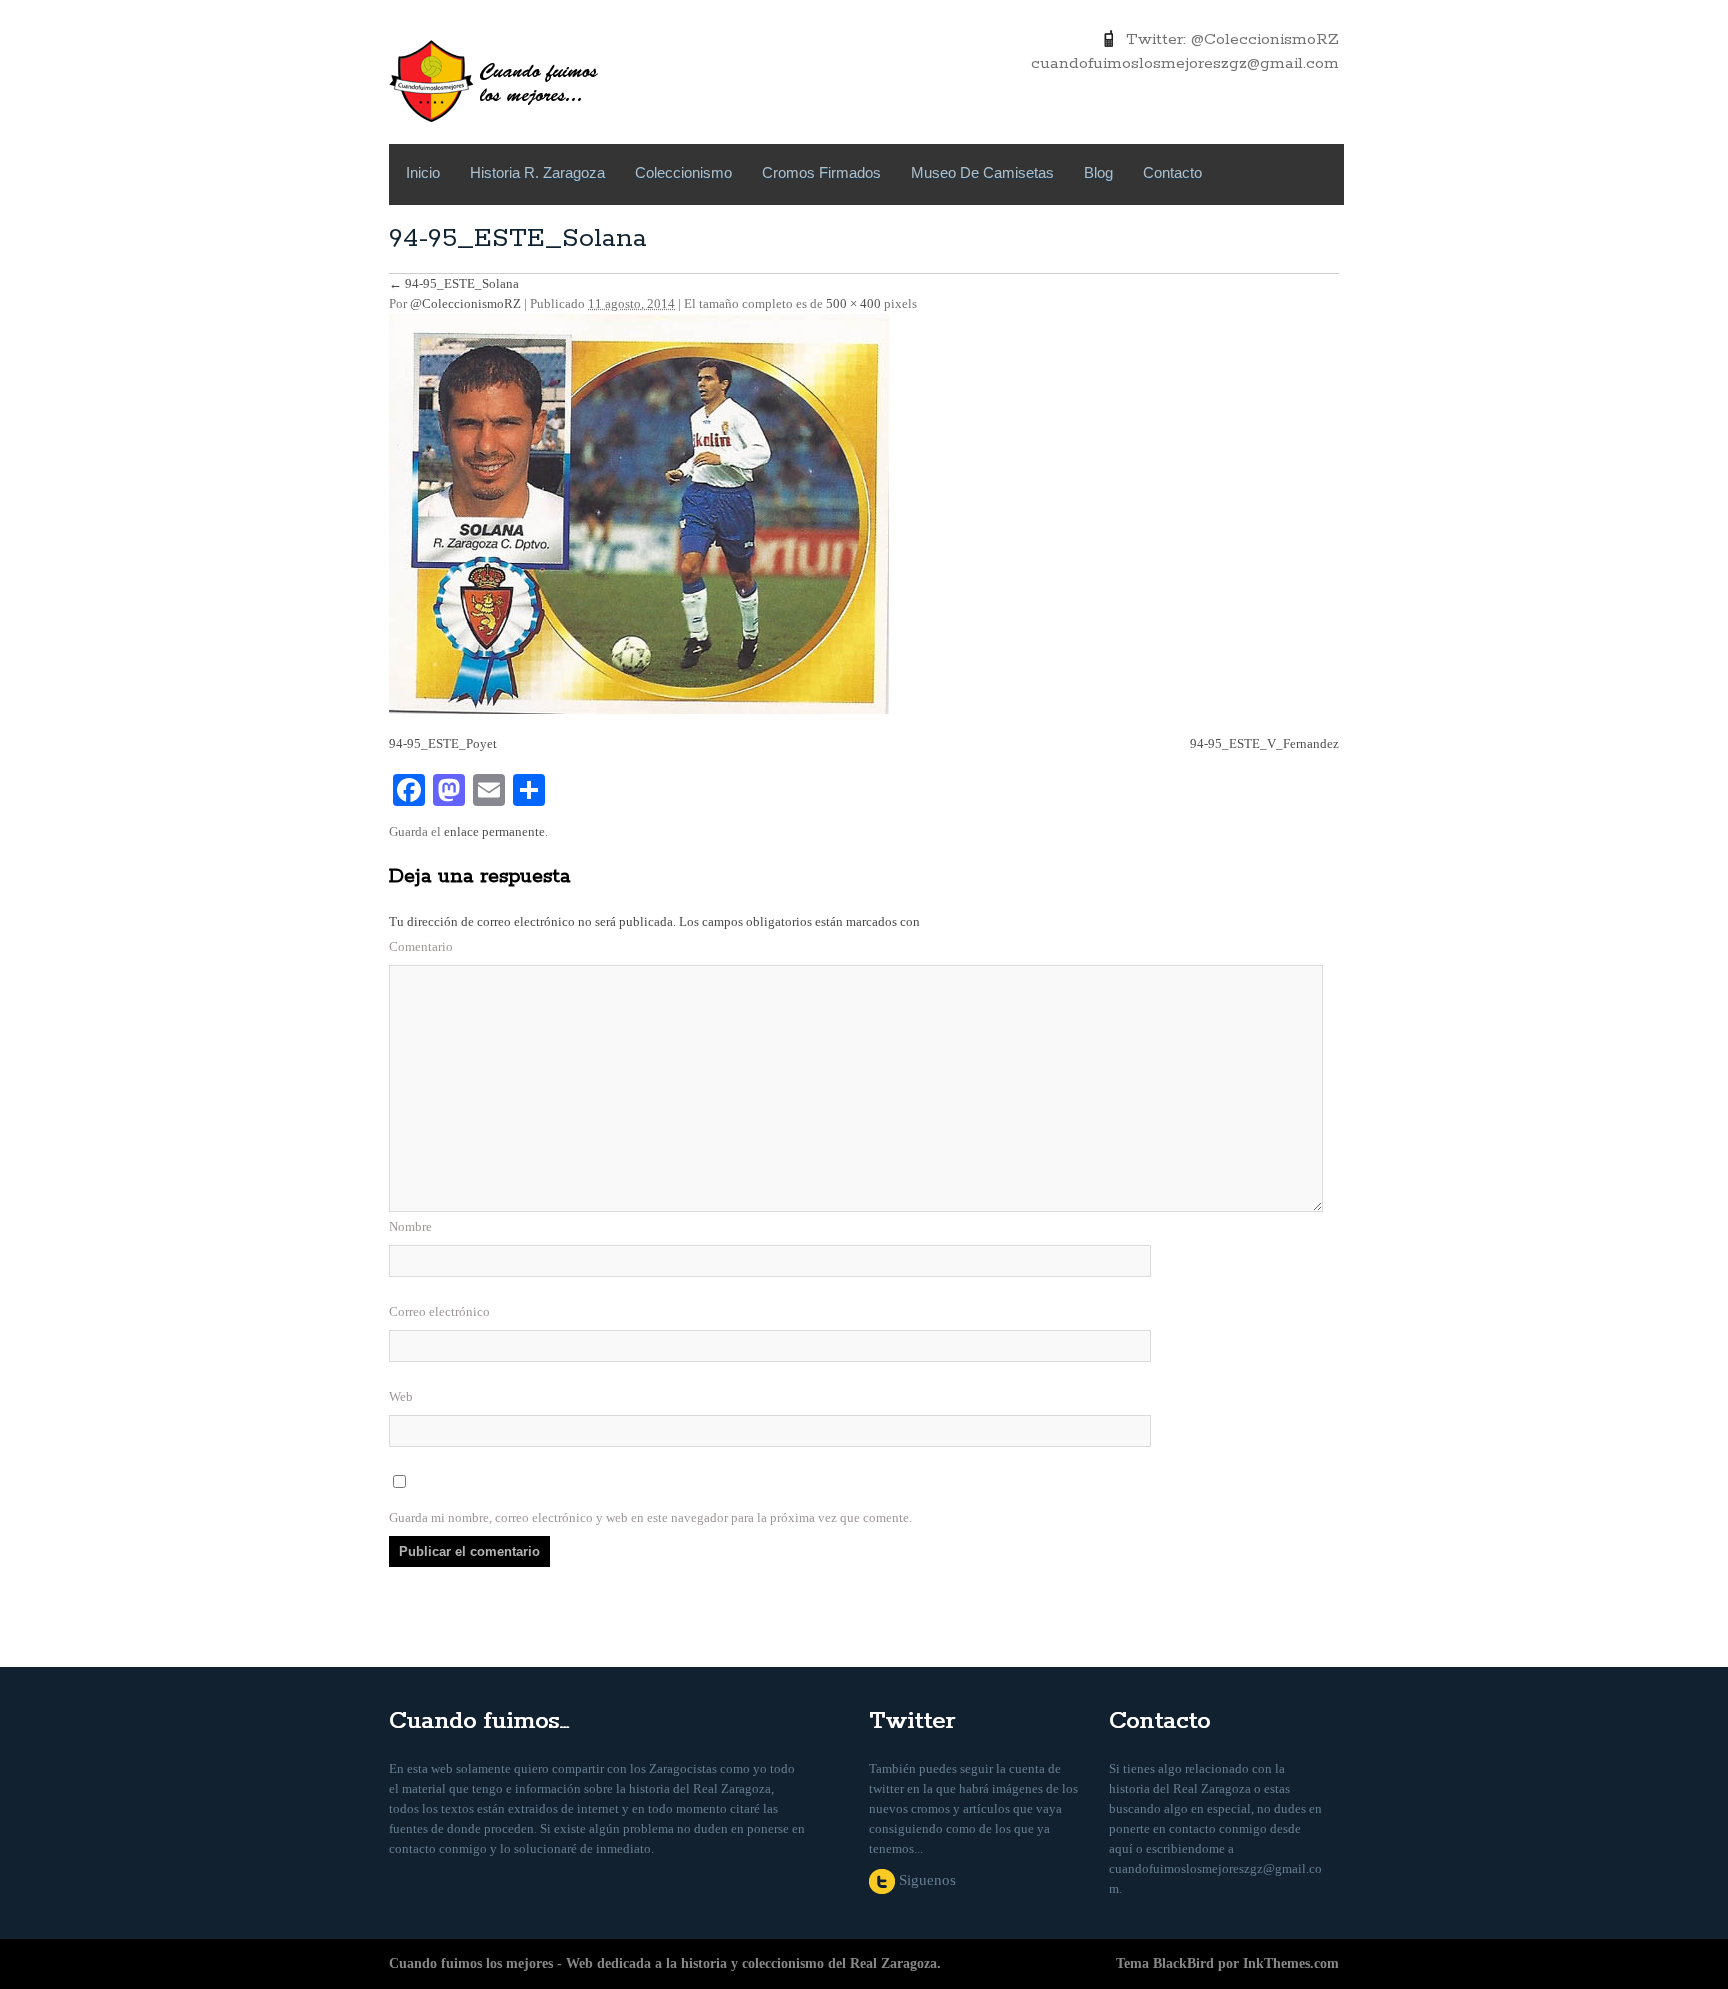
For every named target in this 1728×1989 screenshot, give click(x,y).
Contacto (1172, 172)
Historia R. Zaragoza (537, 172)
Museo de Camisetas (982, 172)
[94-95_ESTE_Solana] (639, 512)
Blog (1098, 172)
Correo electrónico (439, 1311)
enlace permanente (494, 831)
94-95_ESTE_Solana (454, 283)
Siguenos (925, 1880)
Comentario (421, 946)
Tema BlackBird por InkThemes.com (1227, 1963)
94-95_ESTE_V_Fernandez (1264, 743)
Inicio (423, 172)
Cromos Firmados (821, 172)
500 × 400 (853, 303)
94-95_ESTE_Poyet (443, 743)
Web (401, 1396)
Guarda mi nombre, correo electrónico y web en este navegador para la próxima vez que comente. (650, 1517)
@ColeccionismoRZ (465, 303)
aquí (1121, 1848)
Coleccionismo (683, 172)
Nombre (410, 1226)
